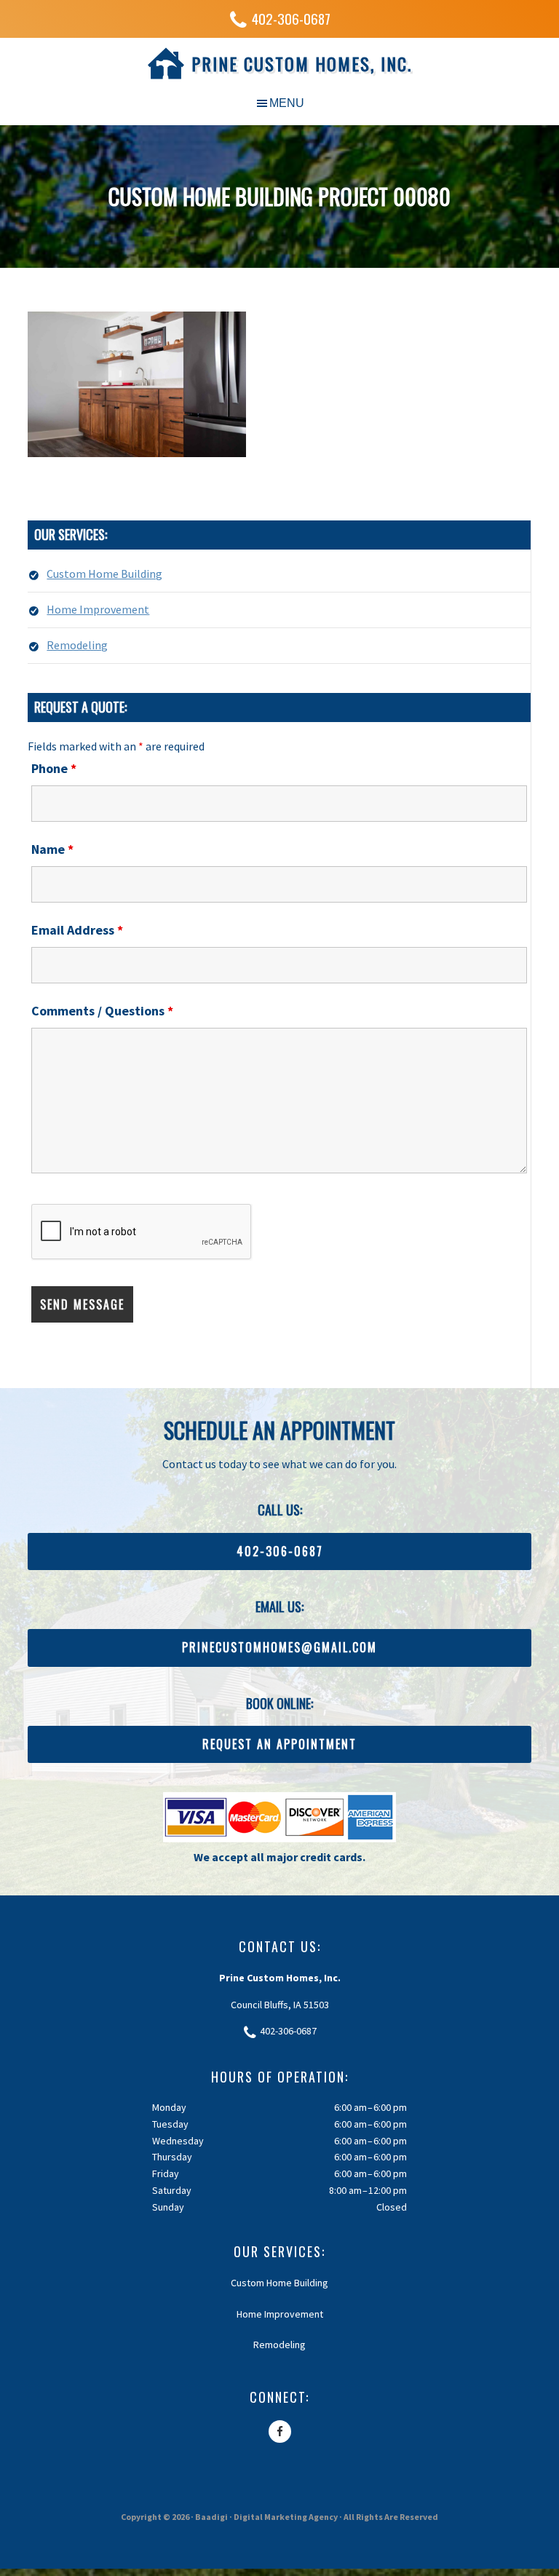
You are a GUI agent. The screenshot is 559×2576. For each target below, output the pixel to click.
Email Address (77, 930)
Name (52, 849)
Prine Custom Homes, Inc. (302, 63)
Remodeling (77, 645)
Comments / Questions (102, 1011)
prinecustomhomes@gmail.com (279, 1647)
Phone (54, 768)
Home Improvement (98, 609)
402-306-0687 (291, 19)
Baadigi (211, 2517)
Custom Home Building (104, 574)
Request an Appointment (279, 1744)
